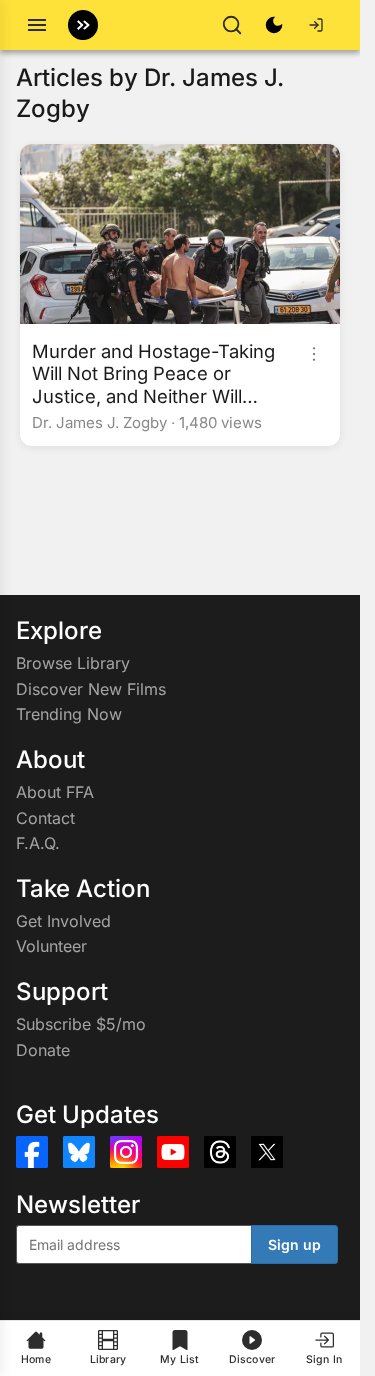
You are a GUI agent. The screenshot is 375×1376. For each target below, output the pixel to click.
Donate (43, 1050)
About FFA (55, 792)
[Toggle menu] (37, 25)
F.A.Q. (38, 843)
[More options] (314, 354)
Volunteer (51, 946)
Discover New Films (91, 689)
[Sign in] (316, 25)
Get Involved (63, 921)
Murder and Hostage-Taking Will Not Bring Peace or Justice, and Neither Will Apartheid (153, 373)
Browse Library (73, 663)
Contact (45, 818)
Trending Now (69, 714)
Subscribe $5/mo (81, 1024)
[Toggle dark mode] (274, 25)
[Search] (232, 25)
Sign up (294, 1244)
